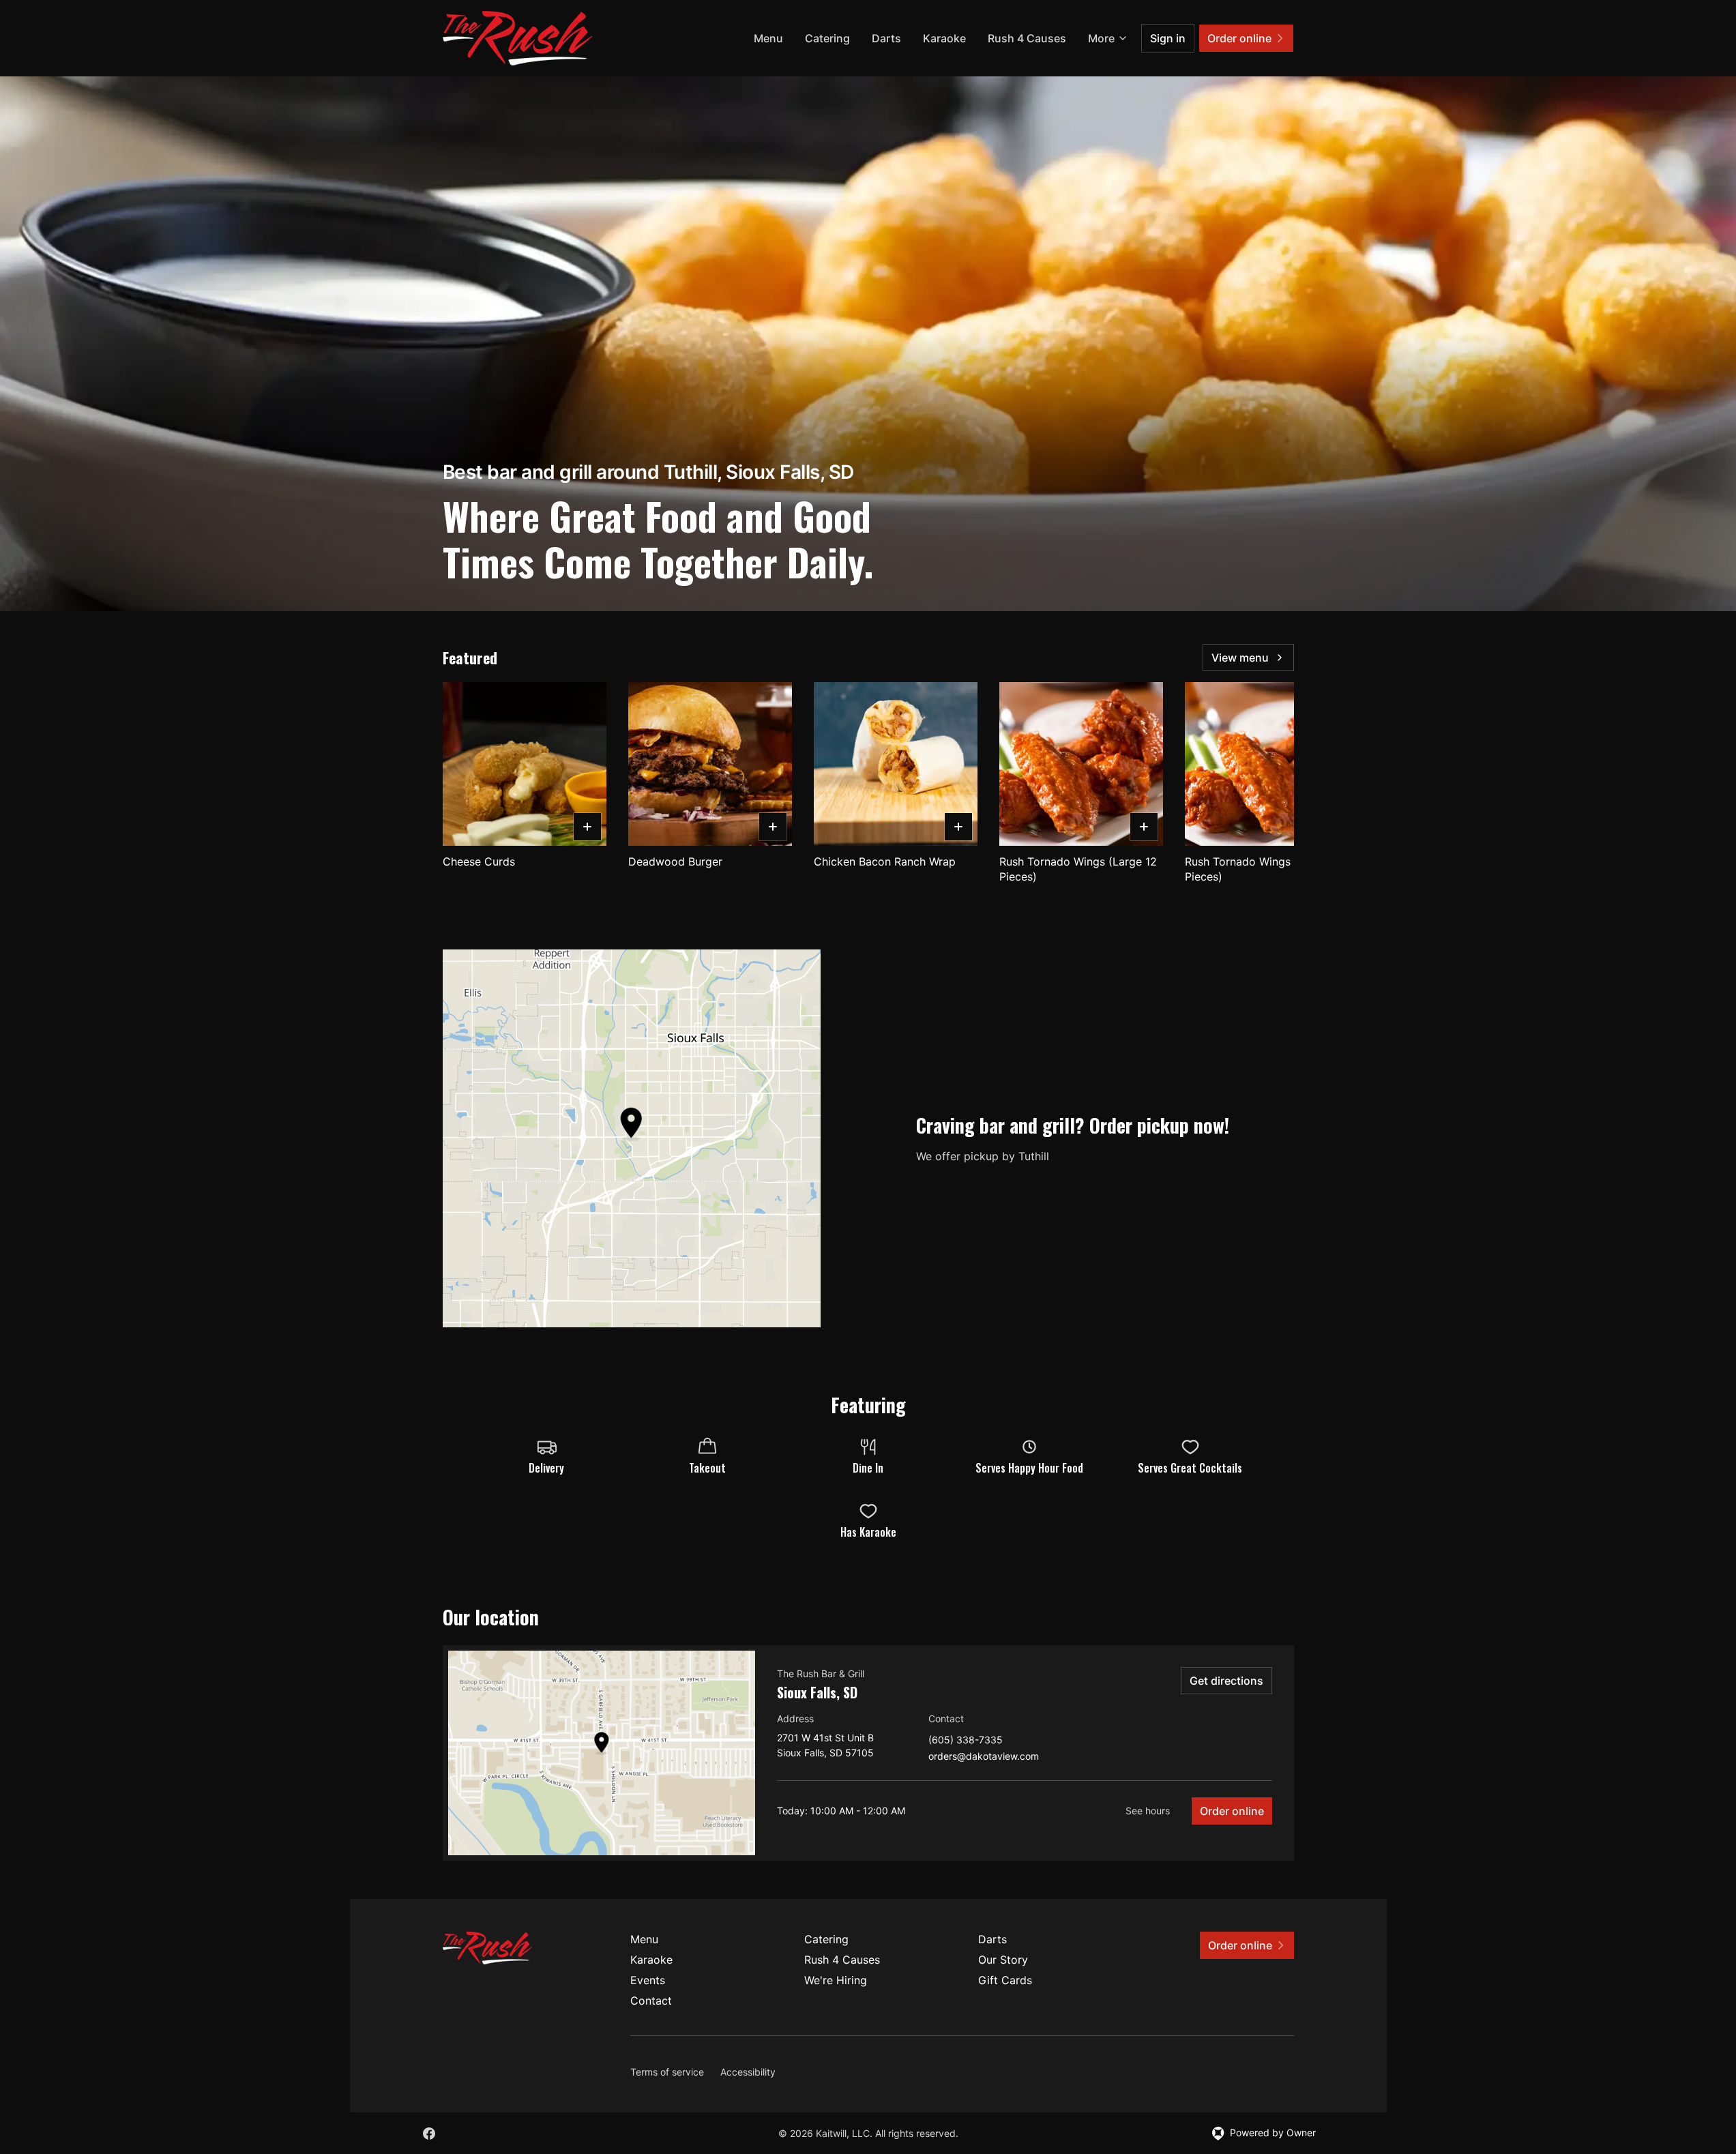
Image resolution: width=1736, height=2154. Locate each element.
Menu (768, 38)
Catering (827, 38)
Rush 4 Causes (1027, 38)
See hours (1148, 1811)
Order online (1232, 1811)
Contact (651, 2001)
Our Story (1003, 1960)
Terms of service (667, 2072)
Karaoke (944, 38)
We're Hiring (836, 1980)
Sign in (1168, 38)
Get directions (1226, 1681)
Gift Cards (1005, 1980)
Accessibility (748, 2072)
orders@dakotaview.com (984, 1757)
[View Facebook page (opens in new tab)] (429, 2134)
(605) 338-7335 (966, 1740)
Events (648, 1980)
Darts (886, 38)
